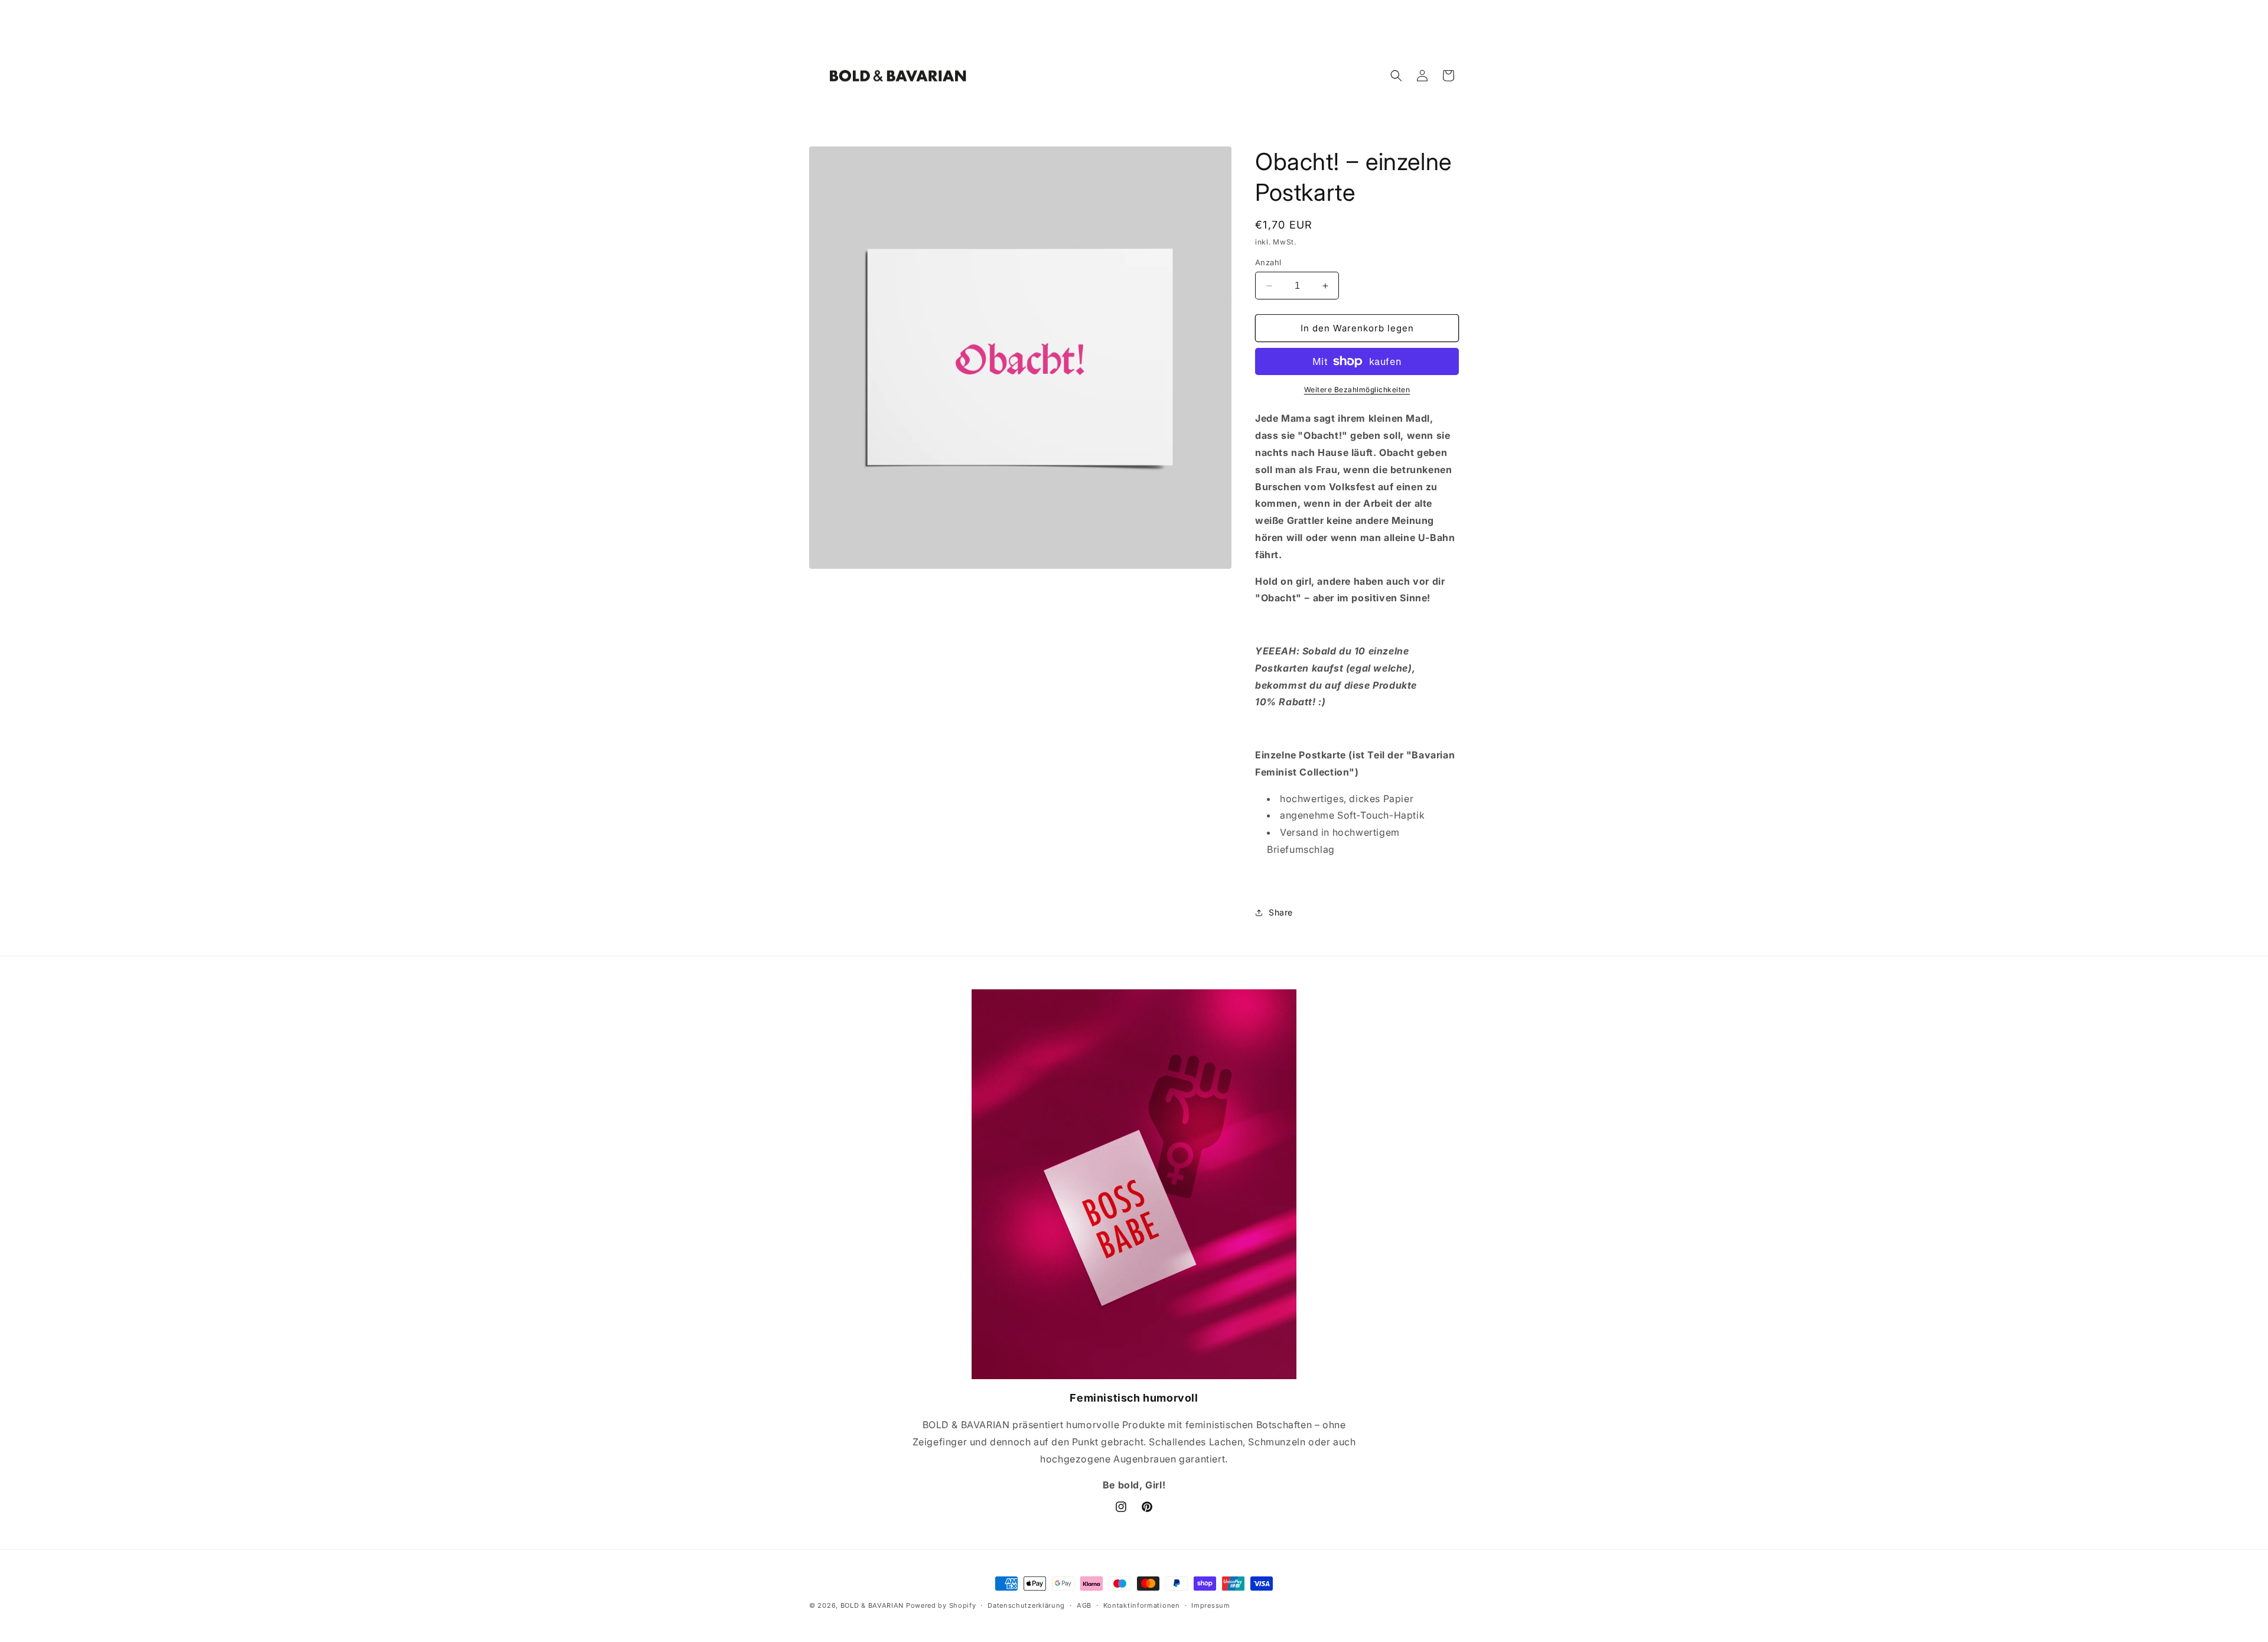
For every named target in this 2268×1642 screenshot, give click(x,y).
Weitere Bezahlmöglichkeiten (1357, 390)
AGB (1084, 1605)
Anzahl (1268, 262)
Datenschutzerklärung (1026, 1605)
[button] (1396, 76)
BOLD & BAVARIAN (872, 1605)
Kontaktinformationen (1142, 1605)
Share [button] (1281, 912)
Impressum (1210, 1605)
